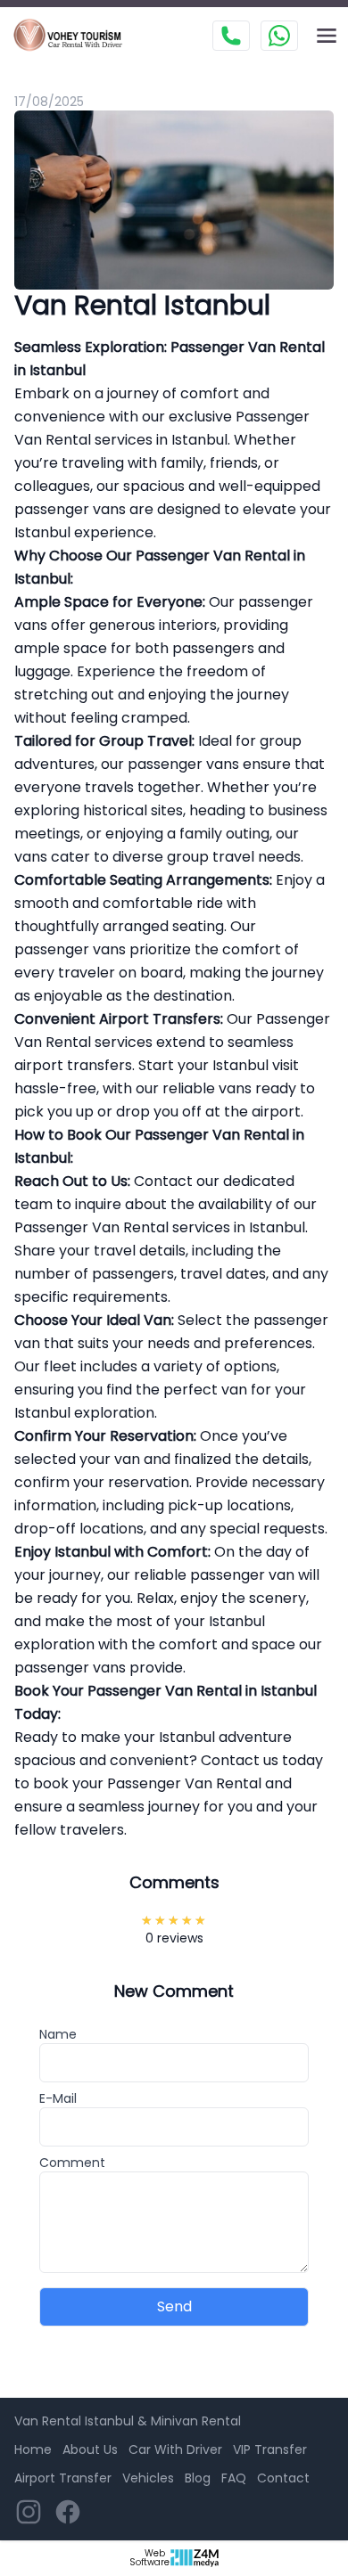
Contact (283, 2478)
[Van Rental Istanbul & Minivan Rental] (75, 36)
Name (58, 2034)
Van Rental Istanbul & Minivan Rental (128, 2421)
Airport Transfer (63, 2478)
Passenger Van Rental (213, 556)
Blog (198, 2478)
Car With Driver (175, 2449)
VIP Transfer (270, 2449)
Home (33, 2449)
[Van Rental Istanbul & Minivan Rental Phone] (231, 36)
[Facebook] (68, 2512)
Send (174, 2306)
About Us (90, 2449)
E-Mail (58, 2098)
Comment (72, 2163)
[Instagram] (29, 2512)
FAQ (234, 2478)
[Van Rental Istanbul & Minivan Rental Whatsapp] (279, 36)
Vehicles (148, 2478)
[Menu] (327, 36)
